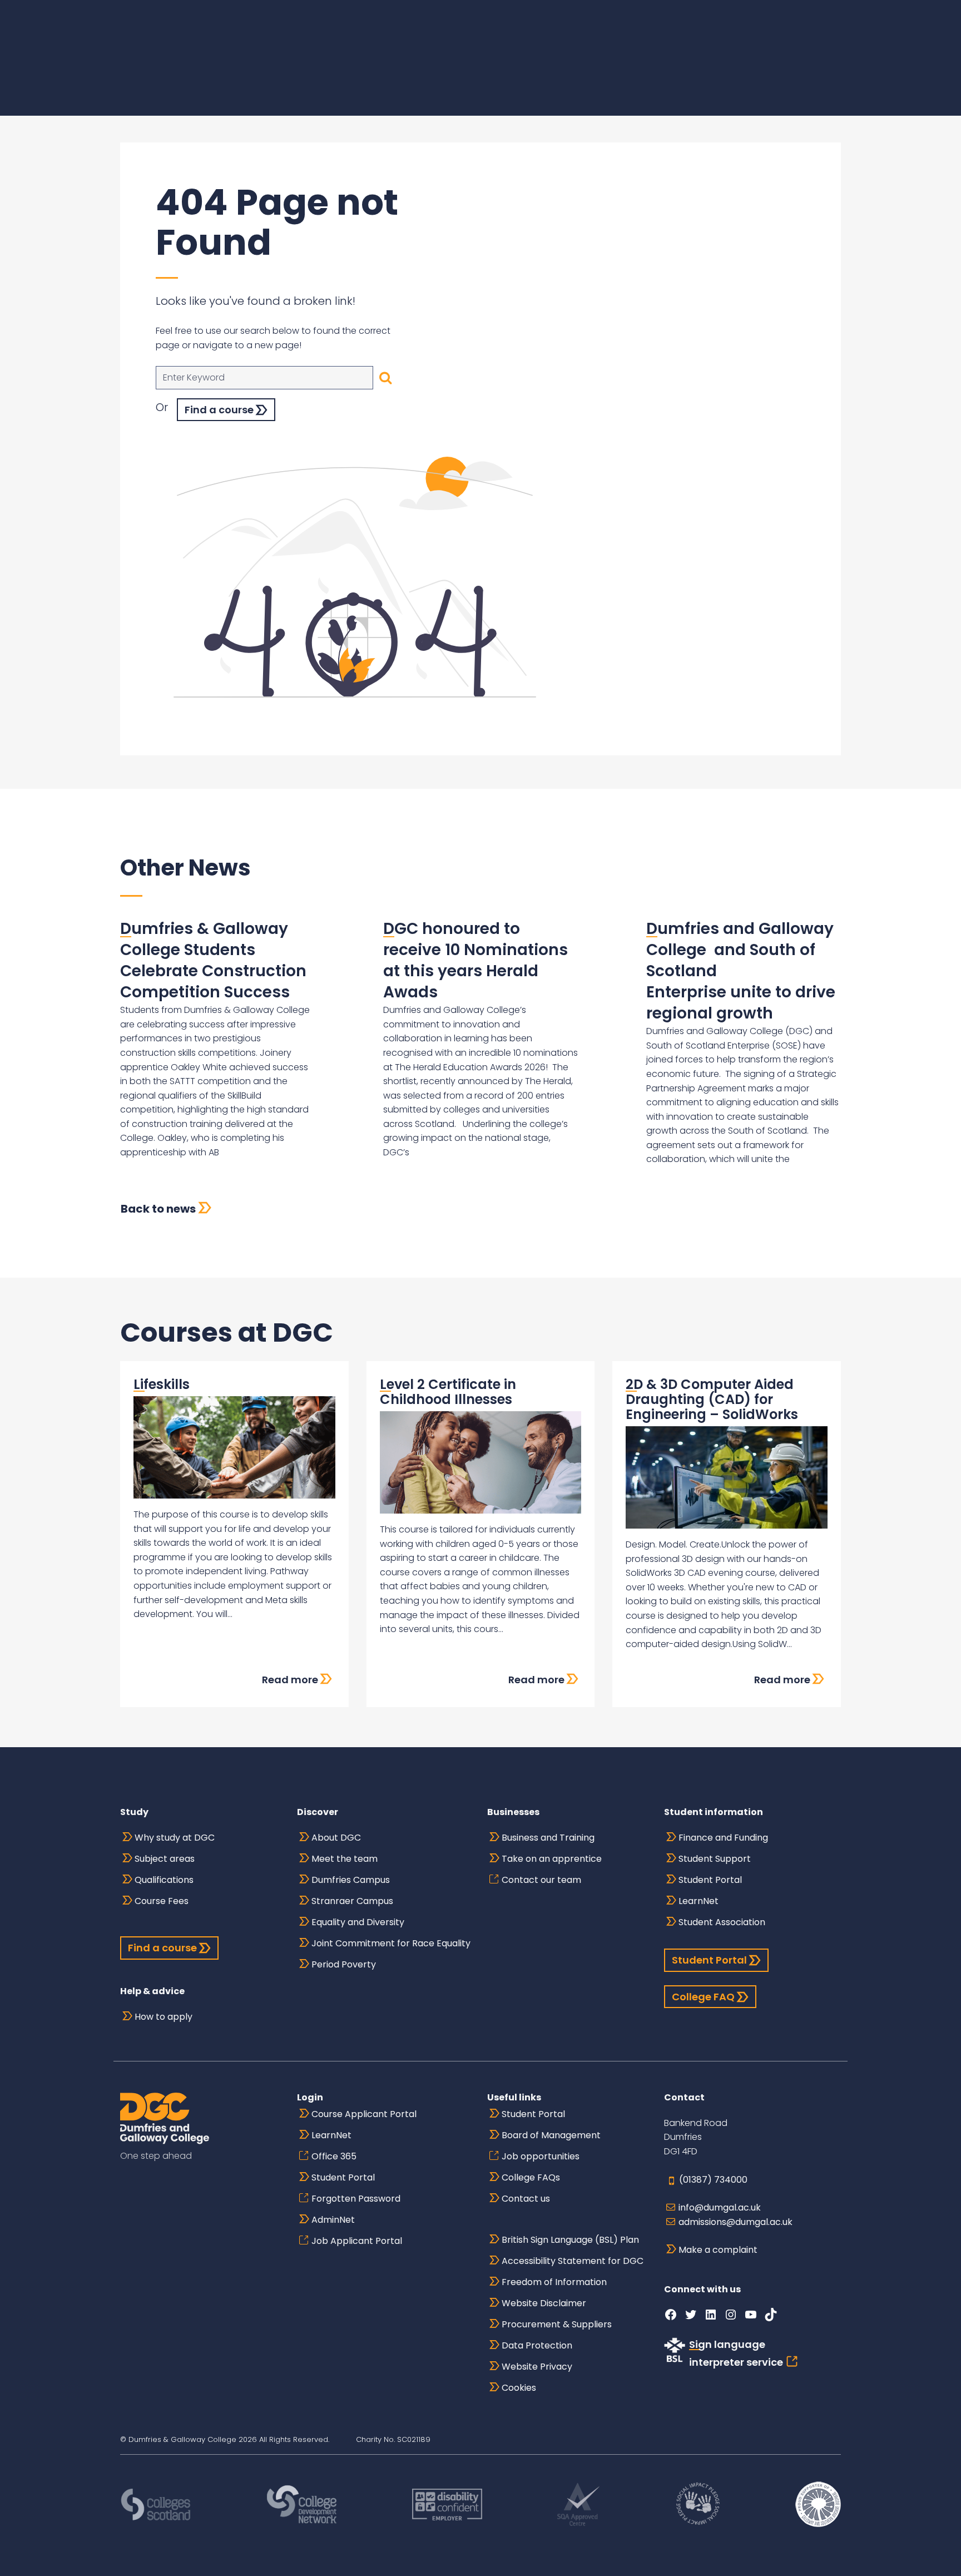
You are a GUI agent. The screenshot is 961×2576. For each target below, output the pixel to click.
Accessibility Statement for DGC (573, 2261)
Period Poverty (344, 1964)
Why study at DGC (175, 1838)
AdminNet (333, 2220)
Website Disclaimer (544, 2303)
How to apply (164, 2017)
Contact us (526, 2199)
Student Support (715, 1859)
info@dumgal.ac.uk (720, 2207)
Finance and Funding (723, 1838)
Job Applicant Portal (357, 2241)
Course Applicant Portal (364, 2114)
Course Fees (162, 1901)
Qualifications (164, 1880)
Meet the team (345, 1859)
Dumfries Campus (351, 1880)
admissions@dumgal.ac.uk (735, 2222)
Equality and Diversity (358, 1922)
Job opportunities (541, 2156)
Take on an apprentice (552, 1859)
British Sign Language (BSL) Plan (570, 2240)
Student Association (722, 1922)
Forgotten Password (356, 2199)
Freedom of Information (554, 2282)
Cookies (519, 2388)
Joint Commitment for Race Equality (391, 1943)
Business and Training (548, 1838)
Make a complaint (718, 2250)
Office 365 (334, 2156)
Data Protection (537, 2345)
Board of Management (551, 2135)
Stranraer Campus (352, 1901)
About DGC (336, 1838)
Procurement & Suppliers (557, 2324)
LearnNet (699, 1901)
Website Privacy (537, 2367)
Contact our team (541, 1880)
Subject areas (165, 1859)
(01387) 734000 (713, 2180)
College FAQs (531, 2177)
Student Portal (710, 1880)
